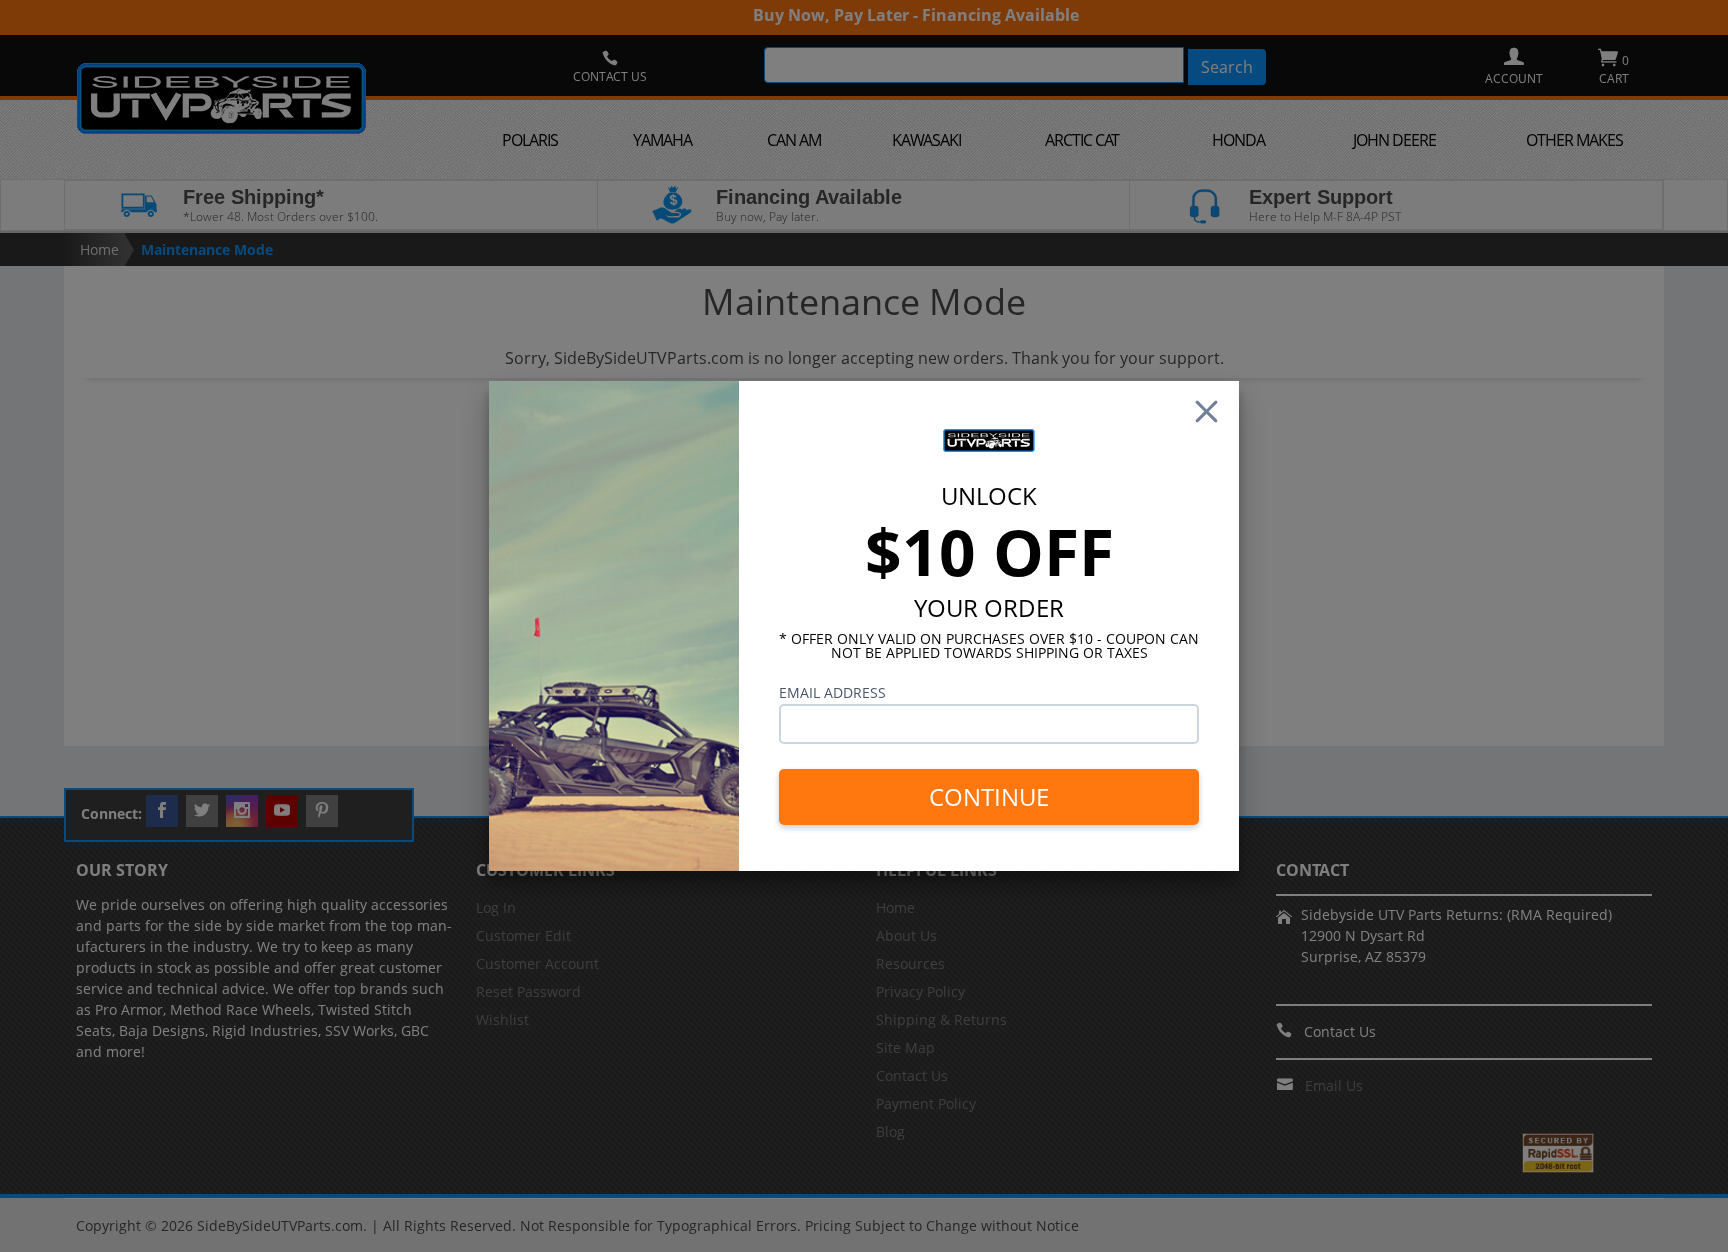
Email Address (832, 692)
